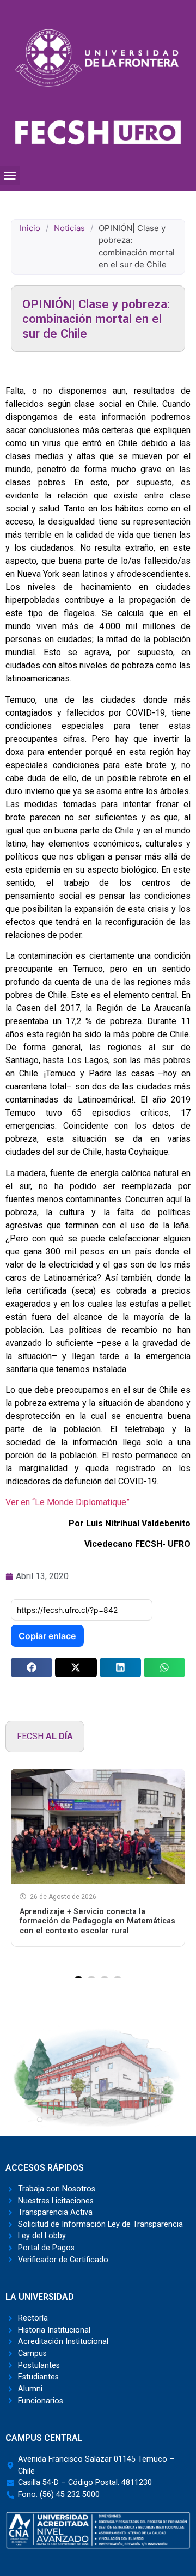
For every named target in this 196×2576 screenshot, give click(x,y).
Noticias (69, 228)
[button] (10, 175)
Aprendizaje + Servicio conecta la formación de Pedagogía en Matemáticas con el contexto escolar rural (97, 1921)
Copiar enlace (47, 1636)
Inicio (30, 228)
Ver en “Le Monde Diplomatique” (69, 1502)
